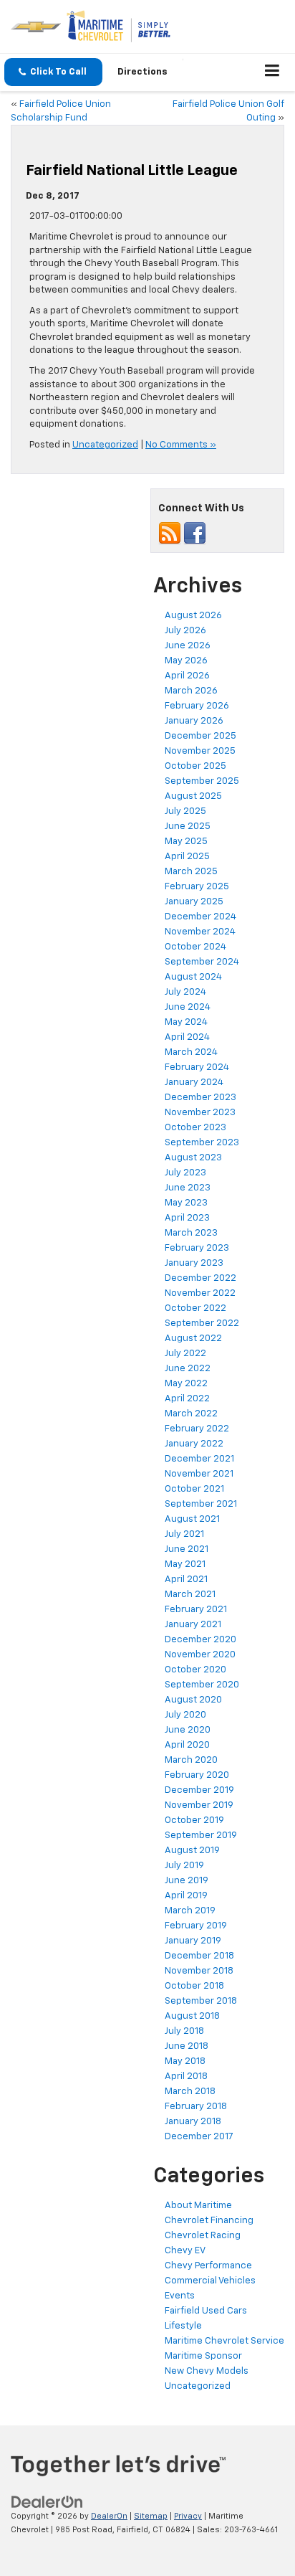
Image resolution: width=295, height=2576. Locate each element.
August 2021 (192, 1519)
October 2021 (194, 1489)
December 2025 (200, 736)
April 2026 (187, 676)
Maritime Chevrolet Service (224, 2341)
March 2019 (190, 1911)
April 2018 (186, 2077)
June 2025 (188, 827)
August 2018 (192, 2016)
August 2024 (193, 977)
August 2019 (192, 1851)
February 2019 (196, 1926)
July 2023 (185, 1173)
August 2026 (193, 616)
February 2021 (196, 1610)
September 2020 (202, 1685)
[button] (53, 72)
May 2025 (186, 842)
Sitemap (151, 2516)
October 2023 (195, 1128)
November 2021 (199, 1474)
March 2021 (190, 1595)
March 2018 (190, 2092)
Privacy (188, 2516)
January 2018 (193, 2122)
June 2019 (187, 1881)
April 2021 (186, 1580)
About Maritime (198, 2206)
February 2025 (197, 887)
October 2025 (195, 766)
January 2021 (193, 1625)
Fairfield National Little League (132, 171)
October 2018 (194, 1986)
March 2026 (191, 691)
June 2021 (187, 1549)
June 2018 (187, 2046)
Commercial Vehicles (210, 2281)
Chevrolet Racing (203, 2236)
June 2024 (188, 1007)
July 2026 (185, 631)
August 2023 (193, 1158)
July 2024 (185, 992)
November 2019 (199, 1805)
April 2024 (187, 1037)
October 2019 (194, 1820)
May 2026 (186, 661)
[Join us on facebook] (195, 533)
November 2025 (200, 751)
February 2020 (197, 1775)
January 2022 (194, 1444)
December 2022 (200, 1278)
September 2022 (202, 1323)
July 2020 (185, 1715)
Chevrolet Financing (209, 2221)
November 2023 (200, 1113)
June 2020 (188, 1730)
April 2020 (187, 1745)
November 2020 (200, 1655)
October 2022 (195, 1308)
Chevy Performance (208, 2266)
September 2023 (202, 1143)
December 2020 (200, 1640)
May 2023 (186, 1203)
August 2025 (193, 796)
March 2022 (191, 1414)
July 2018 (184, 2031)
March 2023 (191, 1233)
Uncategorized (105, 445)
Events (180, 2296)
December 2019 (199, 1790)
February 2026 (197, 706)
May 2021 (185, 1564)
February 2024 (197, 1067)
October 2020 (195, 1670)
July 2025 (185, 811)
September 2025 (202, 781)
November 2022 (200, 1293)
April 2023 (187, 1218)
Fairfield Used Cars (206, 2311)
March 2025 (191, 872)
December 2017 (199, 2137)
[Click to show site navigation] (272, 72)
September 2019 (201, 1836)
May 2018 (185, 2061)
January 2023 (194, 1263)
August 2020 (193, 1700)
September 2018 (201, 2001)
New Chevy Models (207, 2371)
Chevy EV (185, 2251)
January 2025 (194, 902)
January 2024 (194, 1083)
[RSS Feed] (170, 533)
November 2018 (199, 1971)
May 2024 (186, 1022)
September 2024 (202, 962)
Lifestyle (183, 2326)
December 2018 (199, 1956)
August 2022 (193, 1339)
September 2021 (201, 1504)
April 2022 (187, 1399)
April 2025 (187, 857)
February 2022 (197, 1429)
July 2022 (185, 1354)
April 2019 (186, 1896)
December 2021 (199, 1459)
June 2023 (188, 1188)
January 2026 (194, 721)
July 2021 (184, 1534)
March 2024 (191, 1052)
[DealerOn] (47, 2502)
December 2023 (200, 1098)
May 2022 (186, 1384)
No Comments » (181, 445)
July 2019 (184, 1866)
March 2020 (191, 1760)
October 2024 (195, 947)
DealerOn (109, 2516)
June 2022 (188, 1369)
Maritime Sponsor (203, 2356)
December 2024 (200, 917)
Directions (142, 72)
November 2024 (200, 932)
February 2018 (196, 2107)
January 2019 (193, 1941)
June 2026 (188, 646)
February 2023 (197, 1248)
